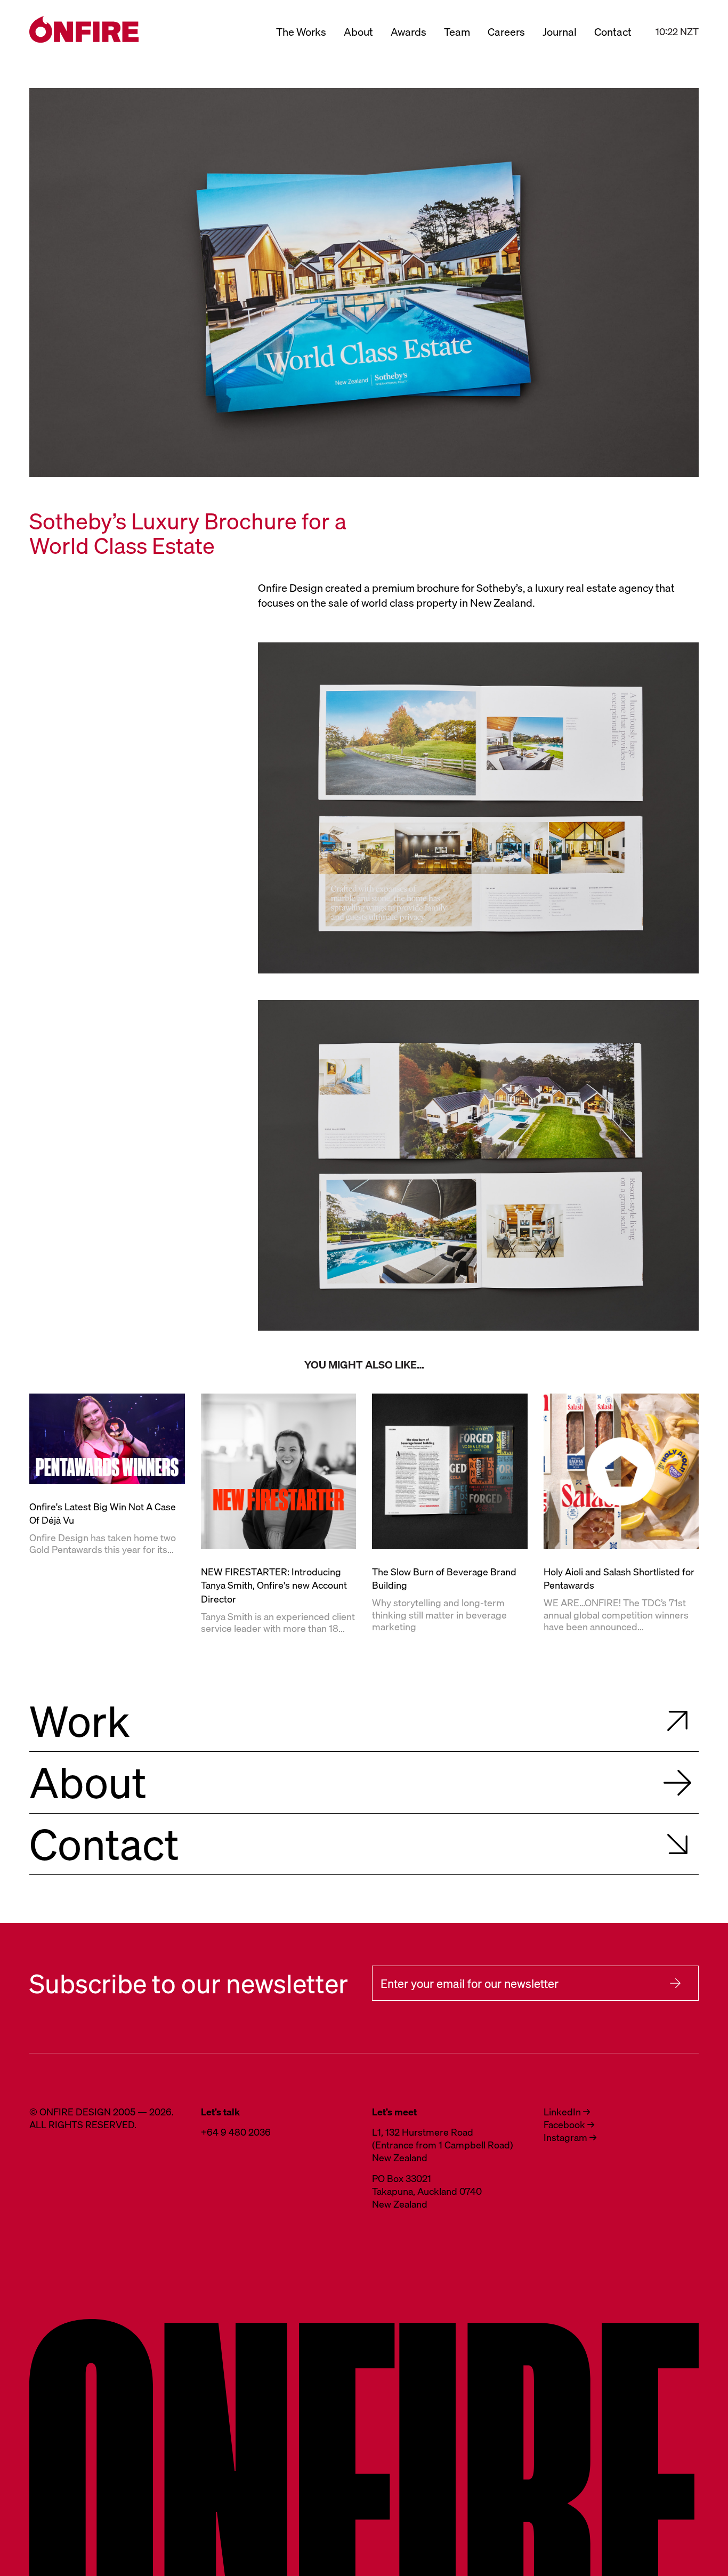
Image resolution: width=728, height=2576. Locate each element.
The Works (301, 32)
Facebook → (569, 2125)
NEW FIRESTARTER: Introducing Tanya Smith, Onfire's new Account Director (274, 1586)
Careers (506, 32)
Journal (560, 32)
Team (457, 32)
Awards (409, 32)
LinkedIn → (567, 2112)
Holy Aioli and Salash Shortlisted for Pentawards (619, 1579)
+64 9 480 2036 (236, 2132)
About (358, 32)
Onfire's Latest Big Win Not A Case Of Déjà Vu (103, 1514)
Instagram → (570, 2138)
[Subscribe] (675, 1983)
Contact (613, 32)
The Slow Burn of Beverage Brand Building (444, 1579)
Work (80, 1721)
